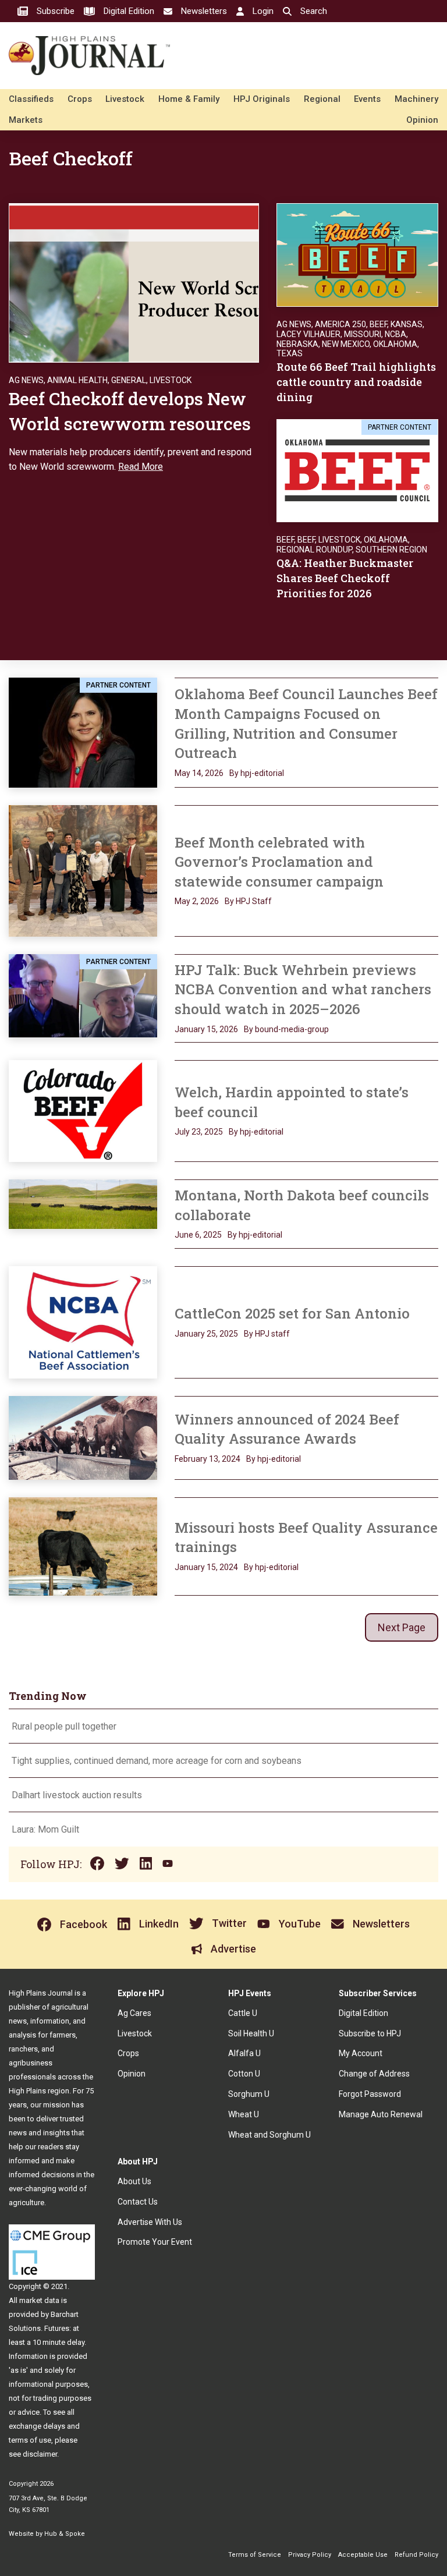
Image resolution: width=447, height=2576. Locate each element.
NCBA (395, 334)
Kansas (407, 324)
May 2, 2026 (197, 901)
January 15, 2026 (206, 1029)
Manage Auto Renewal (381, 2114)
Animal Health (77, 380)
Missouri (363, 334)
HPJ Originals (262, 99)
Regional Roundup (314, 550)
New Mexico (346, 344)
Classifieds (31, 99)
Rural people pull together (64, 1726)
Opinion (422, 120)
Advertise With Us (150, 2222)
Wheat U (244, 2114)
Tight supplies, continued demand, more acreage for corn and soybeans (157, 1761)
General (129, 380)
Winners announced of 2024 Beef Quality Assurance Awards (287, 1429)
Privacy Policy (310, 2555)
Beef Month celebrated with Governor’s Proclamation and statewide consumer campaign (279, 862)
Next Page (402, 1627)
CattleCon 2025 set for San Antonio (292, 1313)
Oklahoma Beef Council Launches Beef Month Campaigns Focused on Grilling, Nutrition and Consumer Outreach (306, 723)
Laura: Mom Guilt (45, 1829)
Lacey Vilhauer (308, 334)
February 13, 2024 (207, 1459)
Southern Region (391, 550)
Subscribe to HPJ (370, 2033)
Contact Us (138, 2202)
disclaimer (40, 2454)
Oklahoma (395, 344)
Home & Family (189, 99)
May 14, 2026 (199, 773)
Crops (80, 99)
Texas (290, 353)
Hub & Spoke (65, 2534)
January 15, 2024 (206, 1567)
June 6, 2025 (198, 1235)
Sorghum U (249, 2094)
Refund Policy (416, 2555)
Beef (378, 324)
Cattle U (243, 2013)
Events (367, 99)
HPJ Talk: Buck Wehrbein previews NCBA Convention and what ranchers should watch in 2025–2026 (303, 989)
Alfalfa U (244, 2053)
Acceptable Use (363, 2555)
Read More (141, 467)
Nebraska (297, 344)
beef (306, 540)
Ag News (26, 380)
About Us (134, 2181)
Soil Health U (251, 2033)
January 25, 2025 (206, 1334)
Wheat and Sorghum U (269, 2135)
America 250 (340, 324)
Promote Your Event (155, 2242)
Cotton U (244, 2074)
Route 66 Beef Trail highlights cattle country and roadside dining (356, 382)
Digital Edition (363, 2013)
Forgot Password (370, 2094)
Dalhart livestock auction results (77, 1795)
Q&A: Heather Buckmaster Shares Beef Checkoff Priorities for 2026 (345, 578)
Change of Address (374, 2074)
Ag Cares (134, 2013)
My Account (361, 2053)
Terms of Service (255, 2555)
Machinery (416, 99)
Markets (26, 120)
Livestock (125, 99)
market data (39, 2300)
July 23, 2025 (199, 1132)
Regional (322, 99)
